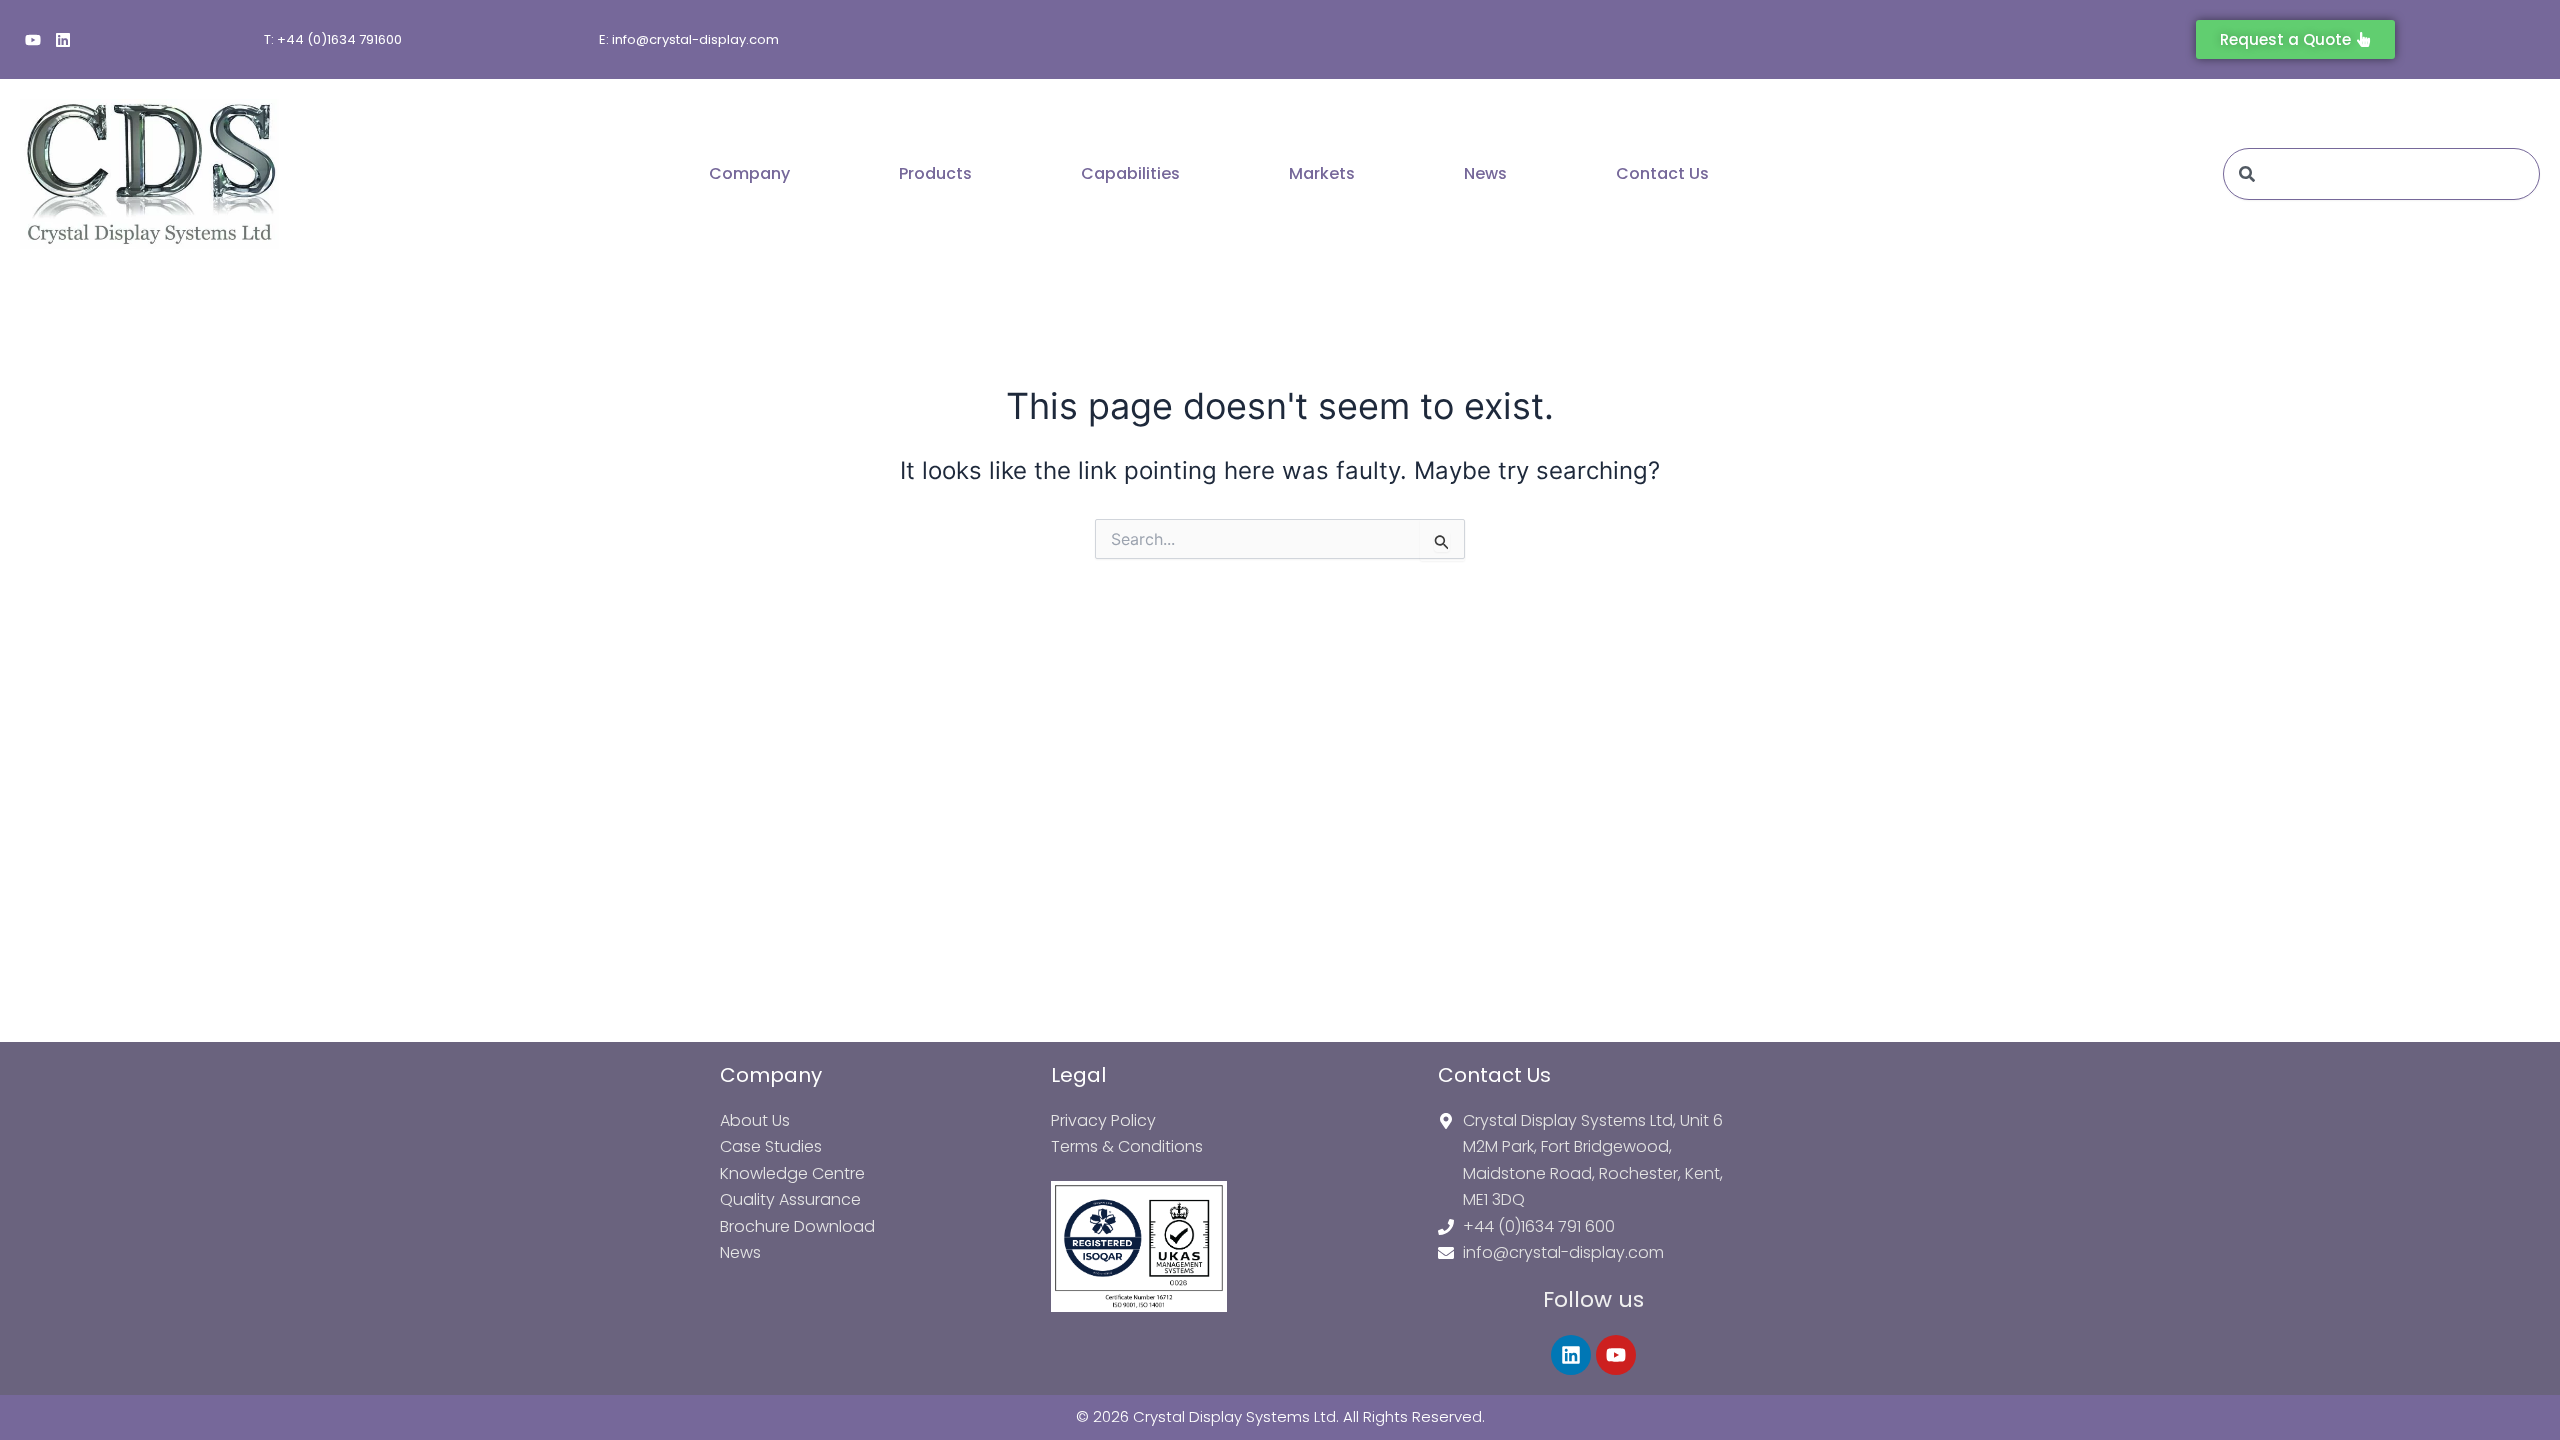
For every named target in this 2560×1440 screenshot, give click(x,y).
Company (749, 173)
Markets (1322, 173)
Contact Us (1662, 173)
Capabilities (1130, 173)
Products (935, 173)
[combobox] (2381, 174)
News (1485, 173)
